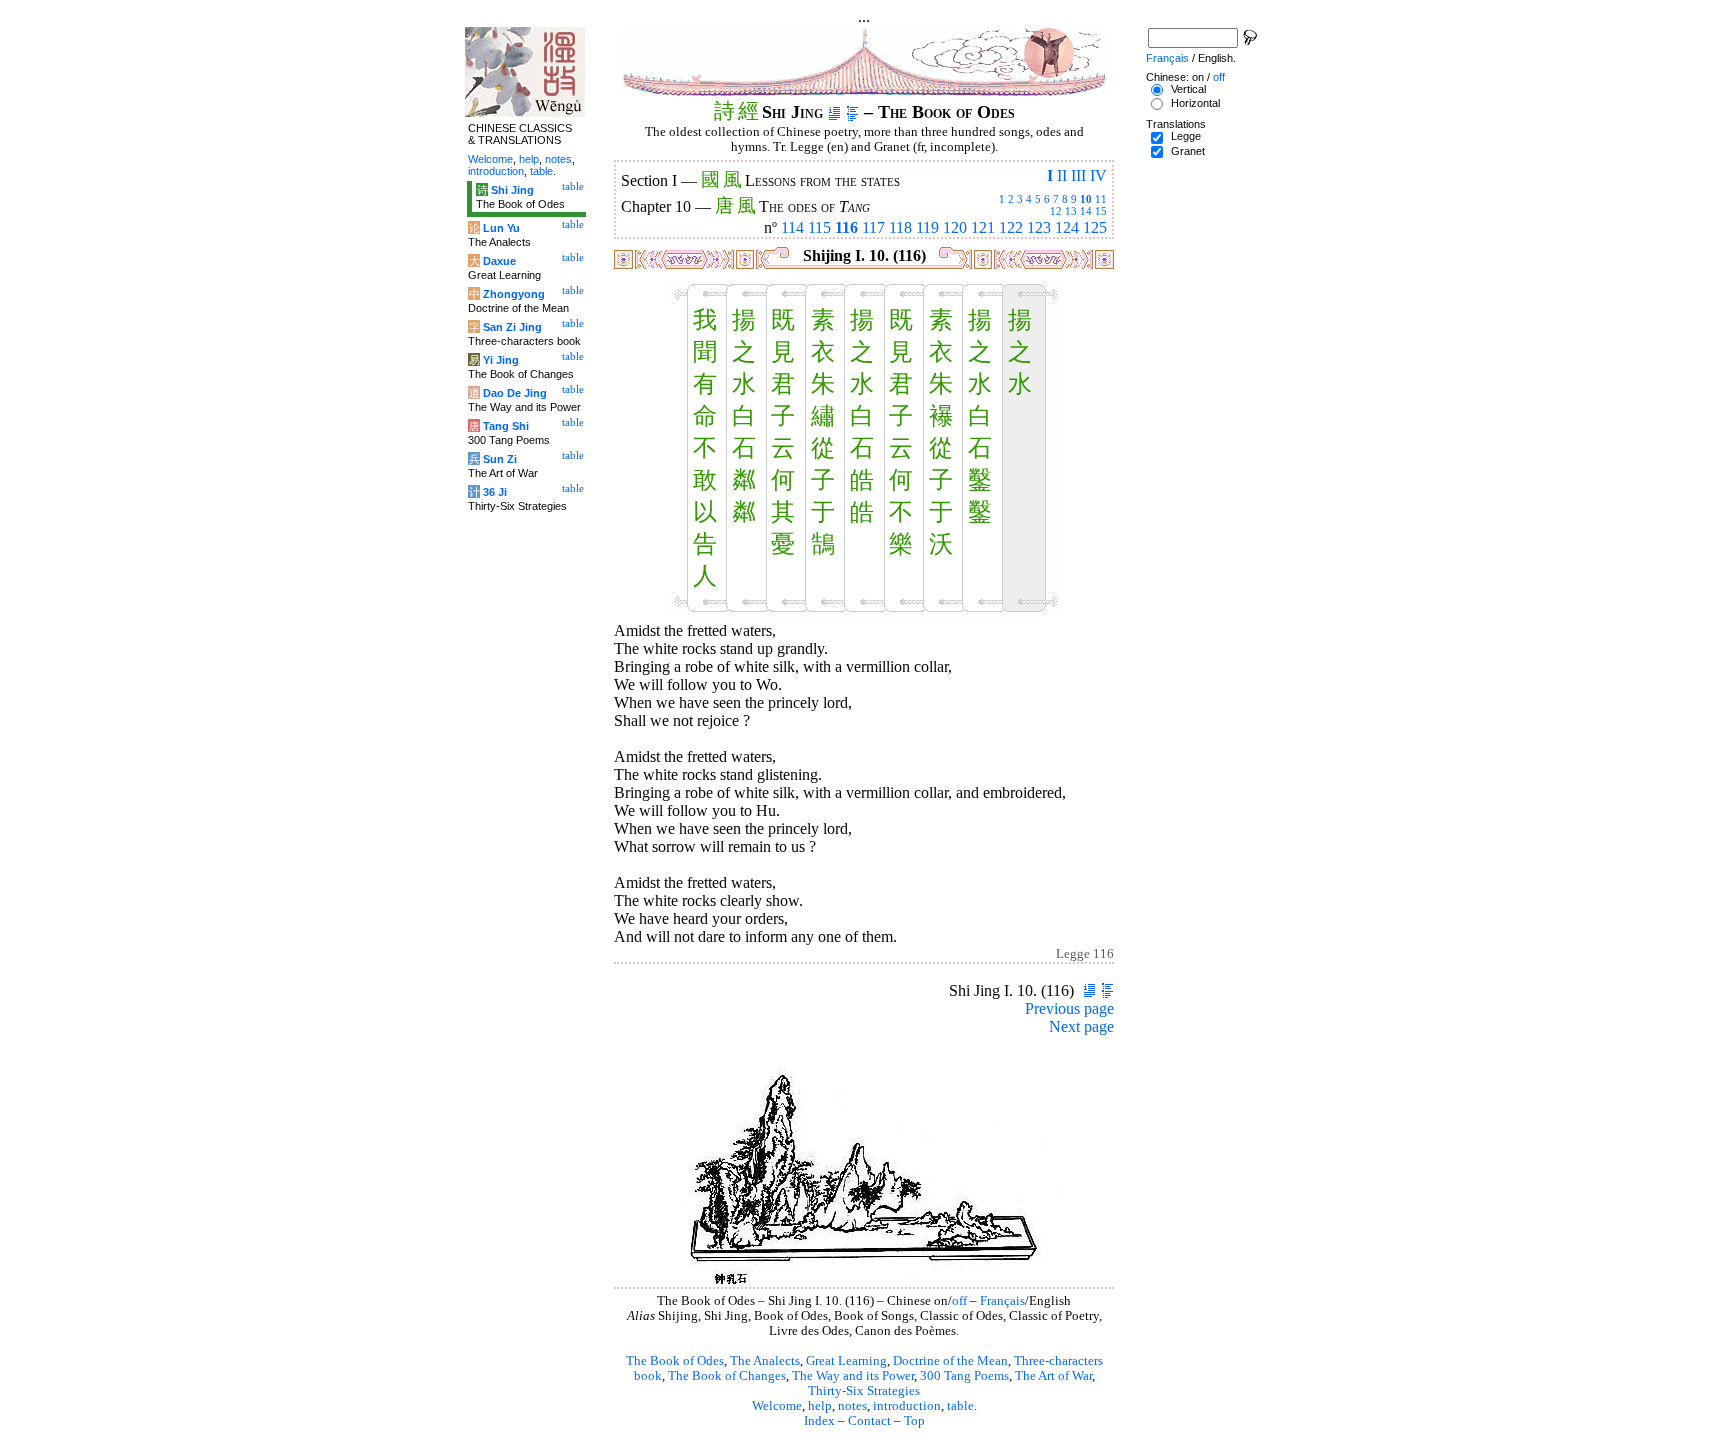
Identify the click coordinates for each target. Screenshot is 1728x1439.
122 (1011, 227)
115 (819, 227)
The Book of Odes (675, 1361)
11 (1101, 199)
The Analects (765, 1361)
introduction (907, 1406)
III (1078, 175)
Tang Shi (506, 426)
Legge (1186, 136)
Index (819, 1421)
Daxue (499, 261)
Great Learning (846, 1361)
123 (1039, 227)
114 (792, 227)
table (960, 1406)
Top (914, 1421)
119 (927, 227)
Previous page (1069, 1008)
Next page (1081, 1026)
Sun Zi (500, 459)
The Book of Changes (727, 1376)
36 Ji (495, 492)
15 (1101, 211)
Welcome (777, 1406)
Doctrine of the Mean (950, 1361)
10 (1086, 199)
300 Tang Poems (964, 1376)
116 (846, 227)
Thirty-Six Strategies (864, 1391)
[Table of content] (852, 112)
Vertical (1188, 89)
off (959, 1301)
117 (873, 227)
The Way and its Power (853, 1376)
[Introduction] (834, 112)
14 (1086, 211)
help (820, 1406)
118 (900, 227)
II (1062, 175)
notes (852, 1406)
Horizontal (1195, 103)
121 (983, 227)
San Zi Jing (512, 327)
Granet (1188, 151)
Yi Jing (501, 360)
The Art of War (1053, 1376)
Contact (869, 1421)
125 (1095, 227)
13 (1071, 211)
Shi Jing (512, 190)
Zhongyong (514, 294)
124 (1067, 227)
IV (1098, 175)
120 (955, 227)
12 (1056, 211)
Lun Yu (501, 228)
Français (1002, 1301)
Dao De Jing (515, 393)
